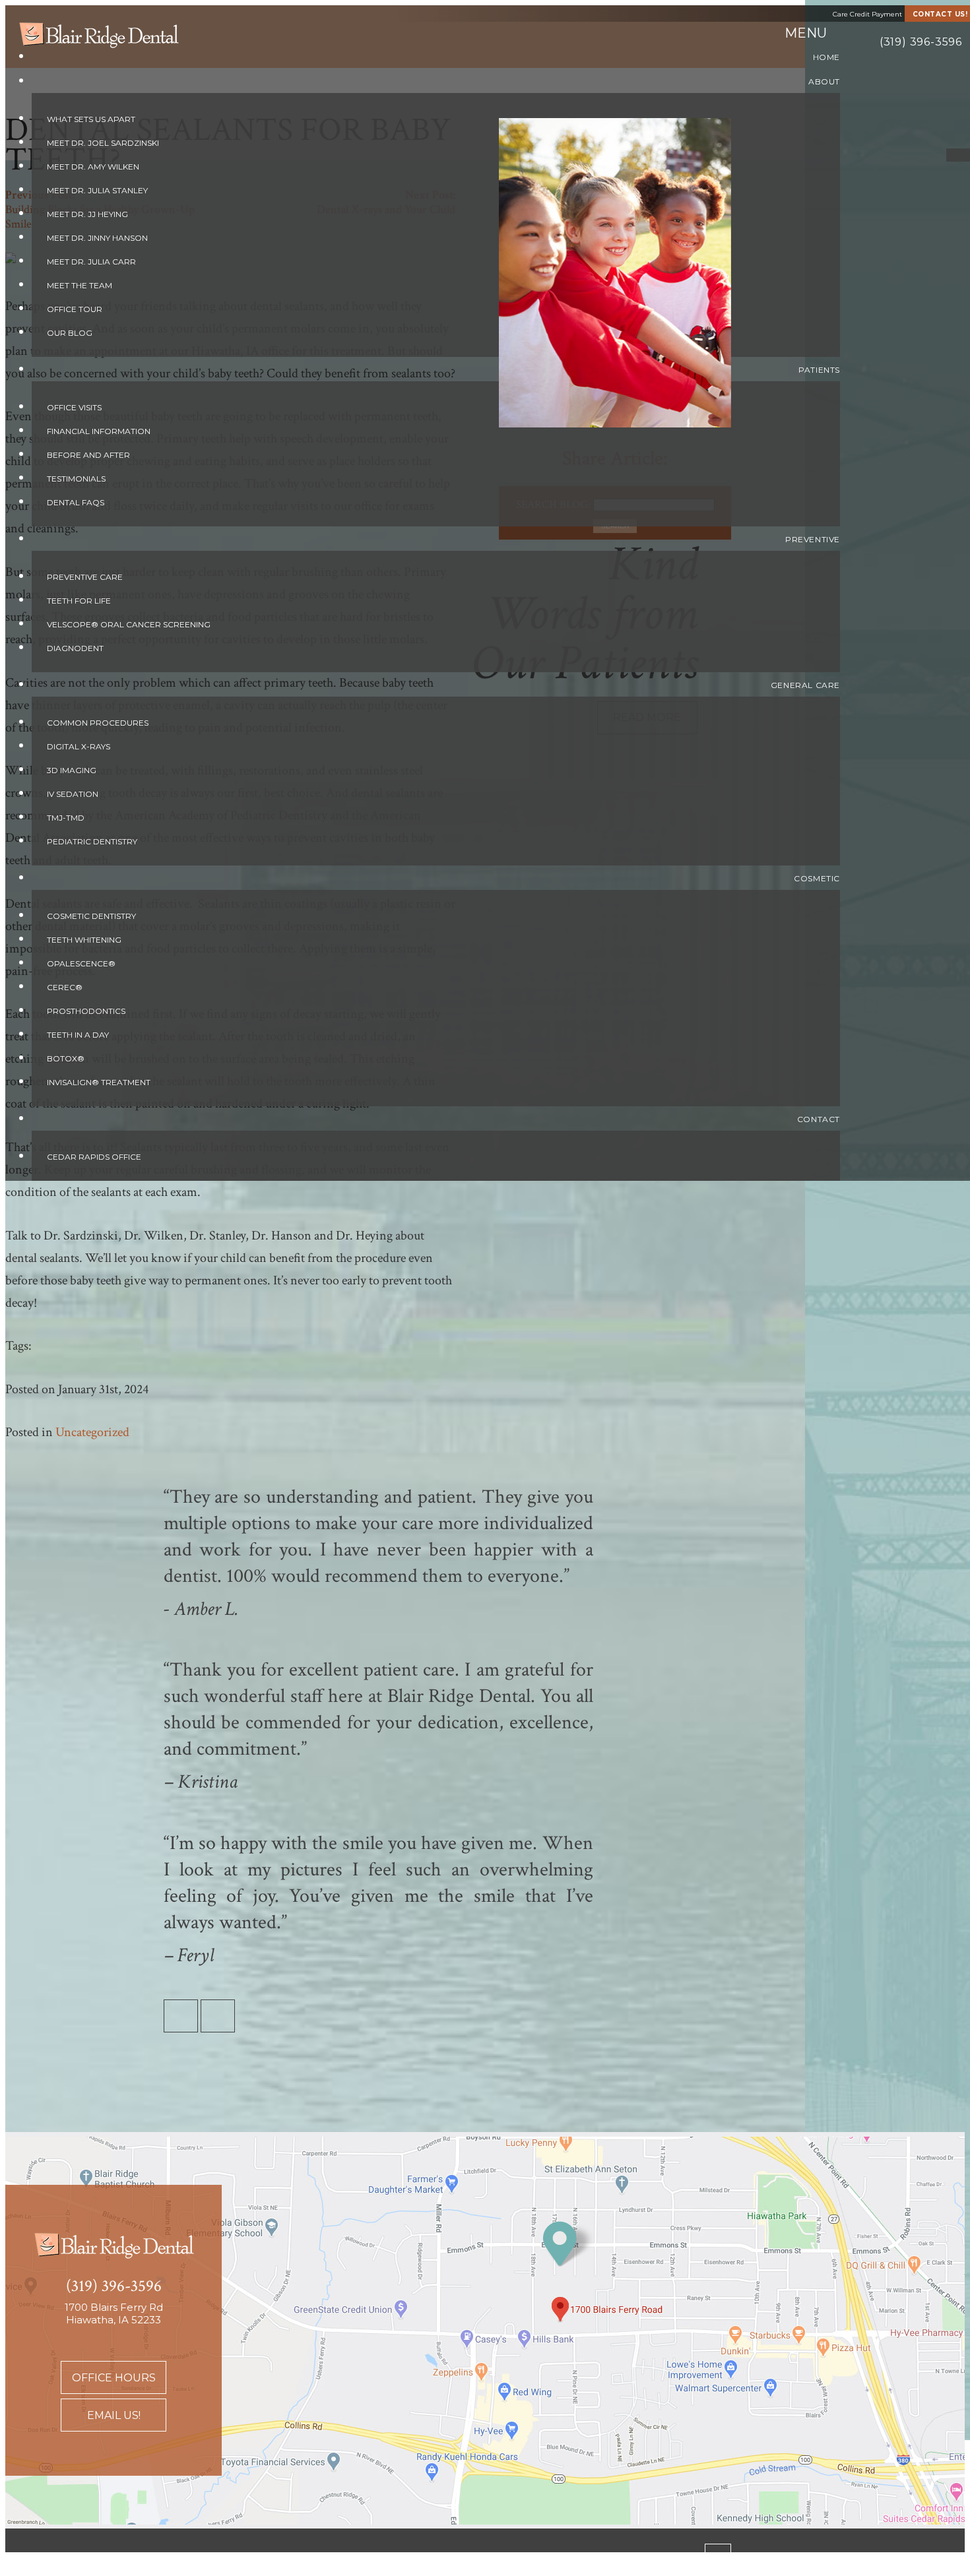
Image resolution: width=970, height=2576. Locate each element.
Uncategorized (92, 1432)
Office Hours (114, 2378)
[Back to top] (718, 2556)
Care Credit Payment (867, 14)
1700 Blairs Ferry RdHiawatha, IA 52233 (114, 2313)
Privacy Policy (237, 2559)
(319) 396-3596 (921, 42)
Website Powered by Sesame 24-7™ (94, 2559)
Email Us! (114, 2415)
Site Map (313, 2559)
